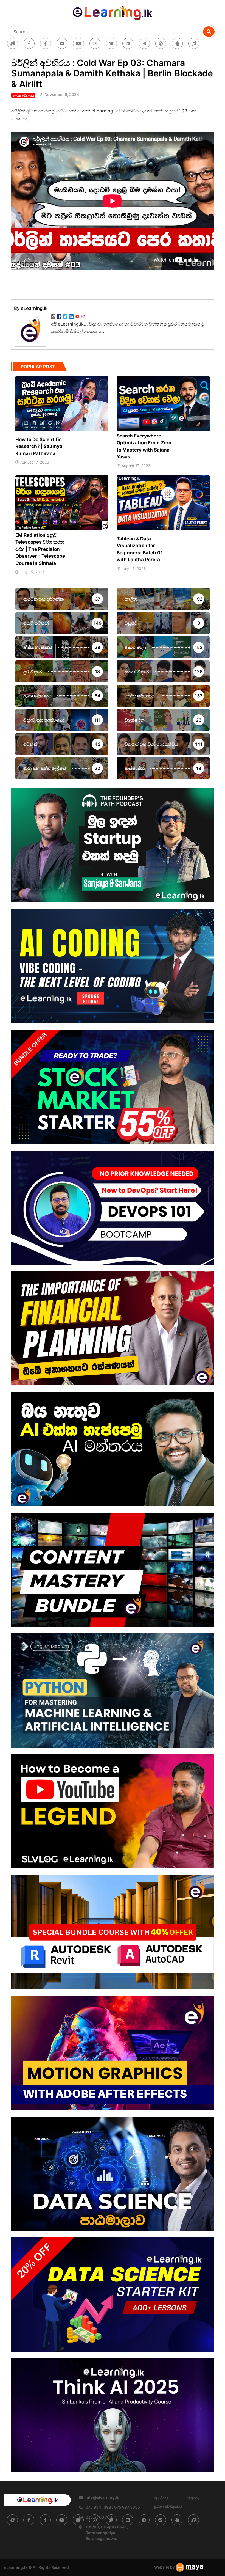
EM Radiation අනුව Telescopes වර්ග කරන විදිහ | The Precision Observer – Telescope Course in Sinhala (40, 549)
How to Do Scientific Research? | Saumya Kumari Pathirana (39, 446)
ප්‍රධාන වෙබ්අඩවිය (168, 2506)
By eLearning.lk (31, 308)
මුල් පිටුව (161, 2498)
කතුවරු (193, 2498)
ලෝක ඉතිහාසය (23, 95)
